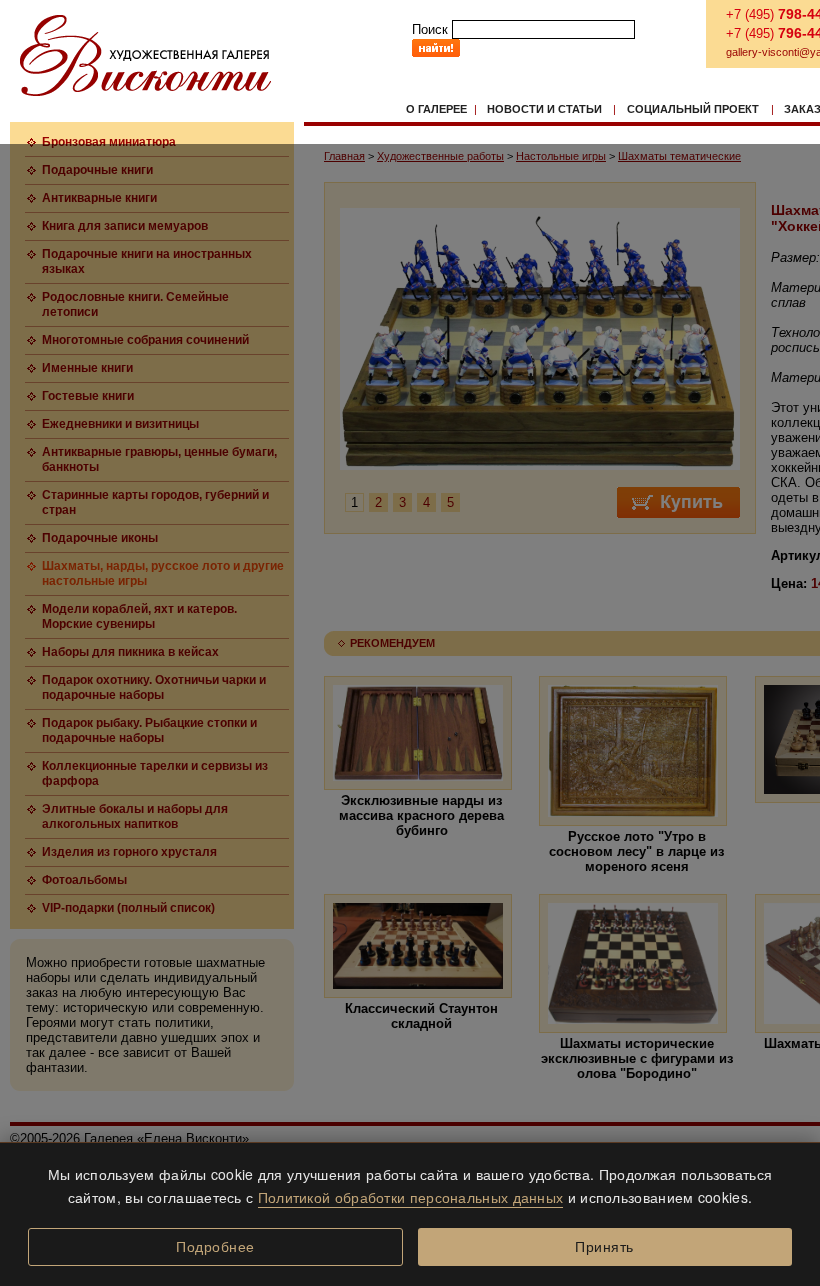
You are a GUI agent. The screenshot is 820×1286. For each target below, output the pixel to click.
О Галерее (436, 109)
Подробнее (215, 1247)
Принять (604, 1247)
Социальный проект (693, 109)
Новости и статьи (544, 109)
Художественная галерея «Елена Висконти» (145, 55)
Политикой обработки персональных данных (411, 1197)
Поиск (430, 29)
